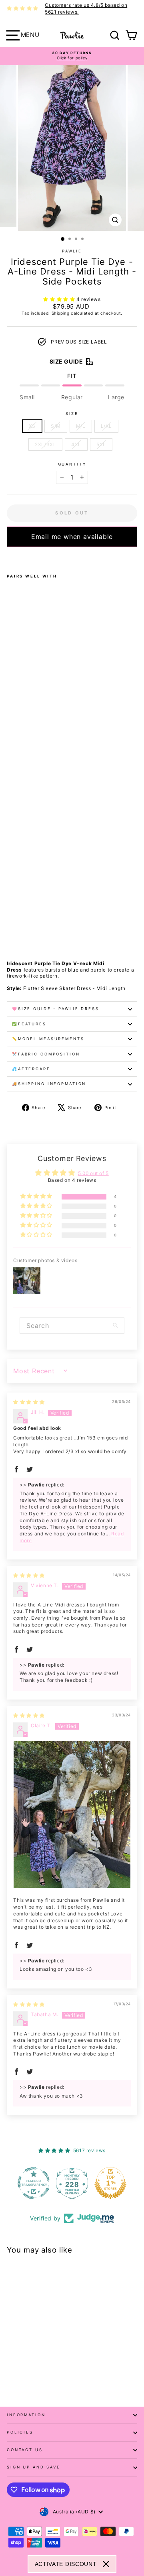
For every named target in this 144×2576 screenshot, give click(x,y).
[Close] (106, 2564)
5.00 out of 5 (93, 1173)
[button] (60, 299)
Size (72, 414)
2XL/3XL (45, 444)
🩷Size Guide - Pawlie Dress (56, 1009)
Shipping (61, 313)
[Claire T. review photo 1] (72, 1815)
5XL (101, 444)
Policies (20, 2432)
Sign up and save (34, 2467)
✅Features (29, 1024)
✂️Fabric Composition (46, 1054)
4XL (76, 444)
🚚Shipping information (49, 1084)
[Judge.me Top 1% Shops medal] (110, 2183)
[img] (29, 1402)
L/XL (106, 426)
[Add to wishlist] (9, 557)
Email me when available (72, 537)
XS (32, 426)
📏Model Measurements (48, 1039)
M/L (81, 426)
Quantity (72, 464)
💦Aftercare (31, 1069)
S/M (56, 426)
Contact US (25, 2450)
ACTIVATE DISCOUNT (66, 2564)
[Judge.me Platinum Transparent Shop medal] (34, 2183)
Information (26, 2415)
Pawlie (72, 251)
